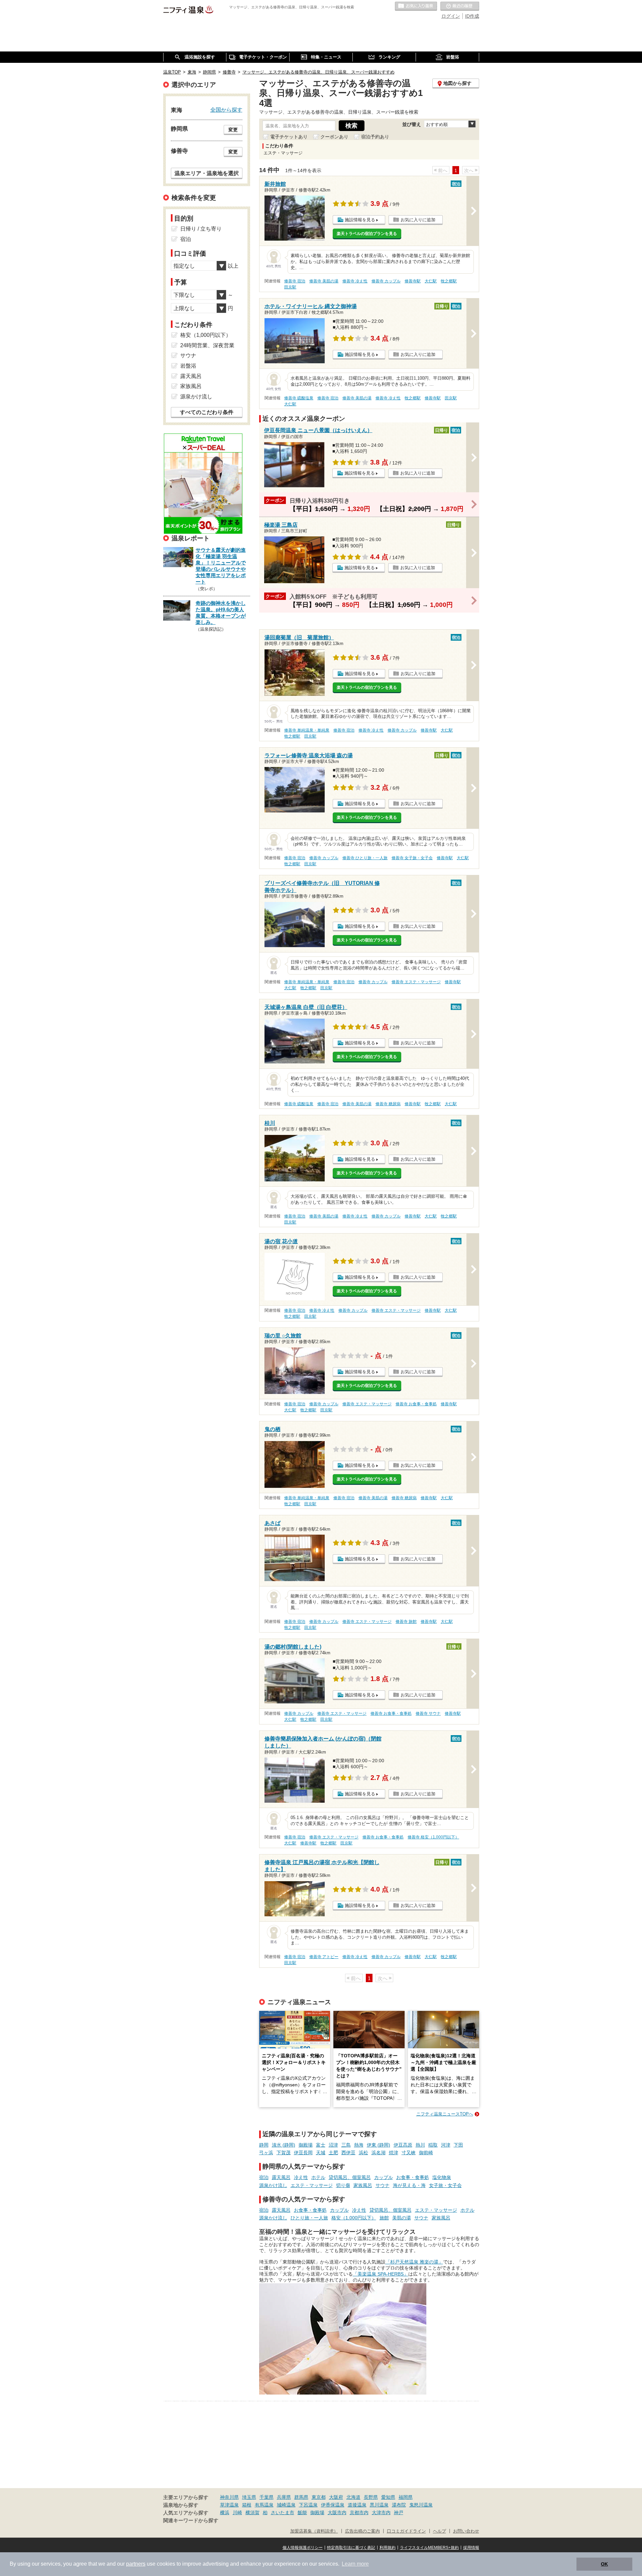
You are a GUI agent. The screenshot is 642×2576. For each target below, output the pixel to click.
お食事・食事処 (413, 2177)
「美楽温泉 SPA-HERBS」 (381, 2274)
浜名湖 (379, 2153)
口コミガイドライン (406, 2531)
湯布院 (399, 2505)
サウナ (383, 2185)
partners (136, 2564)
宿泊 (264, 2177)
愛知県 (388, 2497)
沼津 (333, 2145)
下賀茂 (284, 2153)
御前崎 (426, 2153)
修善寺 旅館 (406, 1622)
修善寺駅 (413, 281)
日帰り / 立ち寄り (201, 229)
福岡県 (406, 2497)
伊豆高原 (403, 2145)
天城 (321, 2153)
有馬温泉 (264, 2505)
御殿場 (306, 2145)
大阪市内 (337, 2513)
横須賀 (252, 2513)
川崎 (237, 2513)
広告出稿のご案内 (362, 2531)
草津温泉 (229, 2505)
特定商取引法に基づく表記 (351, 2548)
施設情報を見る (360, 220)
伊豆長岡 (303, 2153)
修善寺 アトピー (324, 1957)
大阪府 (336, 2497)
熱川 (420, 2145)
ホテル (318, 2177)
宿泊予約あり (375, 137)
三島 (346, 2145)
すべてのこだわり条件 (207, 412)
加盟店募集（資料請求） (314, 2531)
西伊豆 (348, 2153)
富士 (321, 2145)
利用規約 (388, 2548)
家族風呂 (363, 2185)
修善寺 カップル (386, 281)
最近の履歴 (460, 6)
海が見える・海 (409, 2185)
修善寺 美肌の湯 (324, 281)
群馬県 (301, 2497)
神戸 (399, 2513)
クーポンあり (334, 137)
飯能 (302, 2513)
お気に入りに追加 (418, 220)
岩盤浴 (188, 366)
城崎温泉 (286, 2505)
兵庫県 (284, 2497)
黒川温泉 (379, 2505)
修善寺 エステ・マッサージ (416, 982)
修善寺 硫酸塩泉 (299, 398)
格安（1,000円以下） (354, 2218)
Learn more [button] (355, 2564)
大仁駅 (431, 281)
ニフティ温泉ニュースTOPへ (445, 2114)
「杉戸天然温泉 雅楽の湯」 (414, 2262)
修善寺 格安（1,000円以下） (433, 1837)
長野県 (371, 2497)
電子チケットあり (289, 137)
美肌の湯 (402, 2218)
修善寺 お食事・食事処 (416, 1404)
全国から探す (226, 110)
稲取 (433, 2145)
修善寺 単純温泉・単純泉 (307, 730)
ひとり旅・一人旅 (309, 2218)
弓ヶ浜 (266, 2153)
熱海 (359, 2145)
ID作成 (472, 16)
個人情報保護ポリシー (303, 2548)
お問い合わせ (466, 2531)
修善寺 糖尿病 (388, 1104)
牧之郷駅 (449, 281)
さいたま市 (283, 2513)
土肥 (333, 2153)
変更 (233, 130)
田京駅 (290, 287)
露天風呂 (281, 2177)
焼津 (394, 2153)
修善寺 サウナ (428, 1713)
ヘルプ (440, 2531)
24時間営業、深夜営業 (207, 345)
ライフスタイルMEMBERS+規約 (429, 2548)
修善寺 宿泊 (295, 281)
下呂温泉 (308, 2505)
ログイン (451, 16)
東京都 (319, 2497)
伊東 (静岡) (379, 2145)
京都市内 (359, 2513)
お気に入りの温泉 (416, 6)
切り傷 (343, 2185)
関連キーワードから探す (191, 2521)
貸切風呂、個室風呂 (350, 2177)
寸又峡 (409, 2153)
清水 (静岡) (284, 2145)
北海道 (353, 2497)
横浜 (225, 2513)
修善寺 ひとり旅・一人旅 (365, 858)
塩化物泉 (442, 2177)
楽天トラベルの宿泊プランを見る (367, 234)
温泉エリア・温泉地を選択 (207, 173)
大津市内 (381, 2513)
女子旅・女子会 (445, 2185)
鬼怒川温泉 (421, 2505)
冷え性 (301, 2177)
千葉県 (266, 2497)
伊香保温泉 (333, 2505)
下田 (458, 2145)
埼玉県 (249, 2497)
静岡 (264, 2145)
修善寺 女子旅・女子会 (412, 858)
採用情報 (471, 2548)
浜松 (363, 2153)
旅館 (384, 2218)
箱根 (247, 2505)
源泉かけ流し (273, 2185)
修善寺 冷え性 (355, 281)
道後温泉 (357, 2505)
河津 (446, 2145)
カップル (384, 2177)
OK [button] (604, 2564)
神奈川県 (229, 2497)
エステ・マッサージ (312, 2185)
